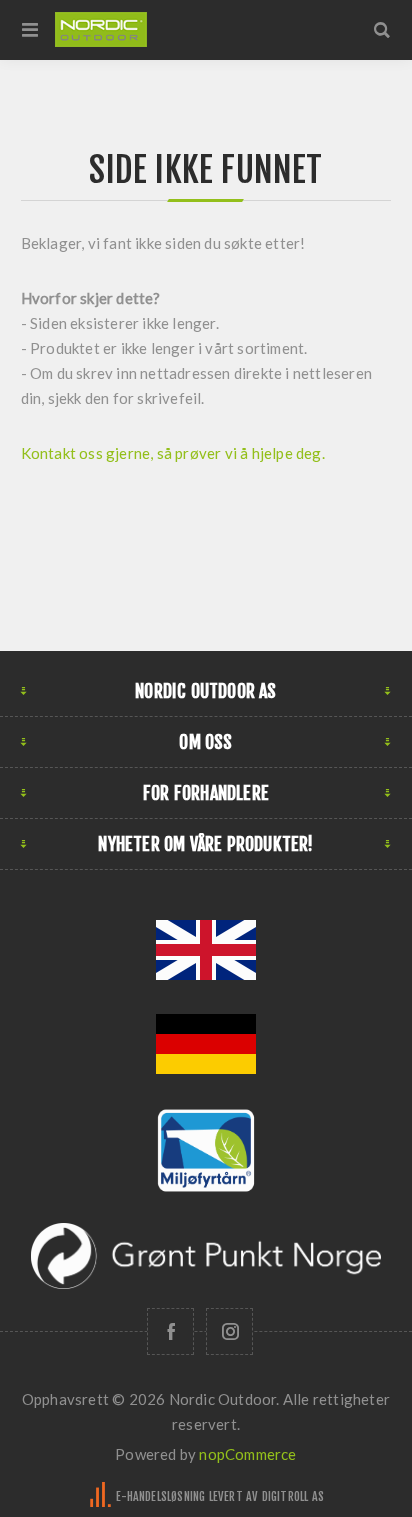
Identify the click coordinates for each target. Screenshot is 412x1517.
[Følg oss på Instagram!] (229, 1331)
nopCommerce (247, 1454)
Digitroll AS (293, 1496)
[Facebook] (170, 1331)
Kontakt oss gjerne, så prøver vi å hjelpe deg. (174, 453)
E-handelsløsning (160, 1496)
